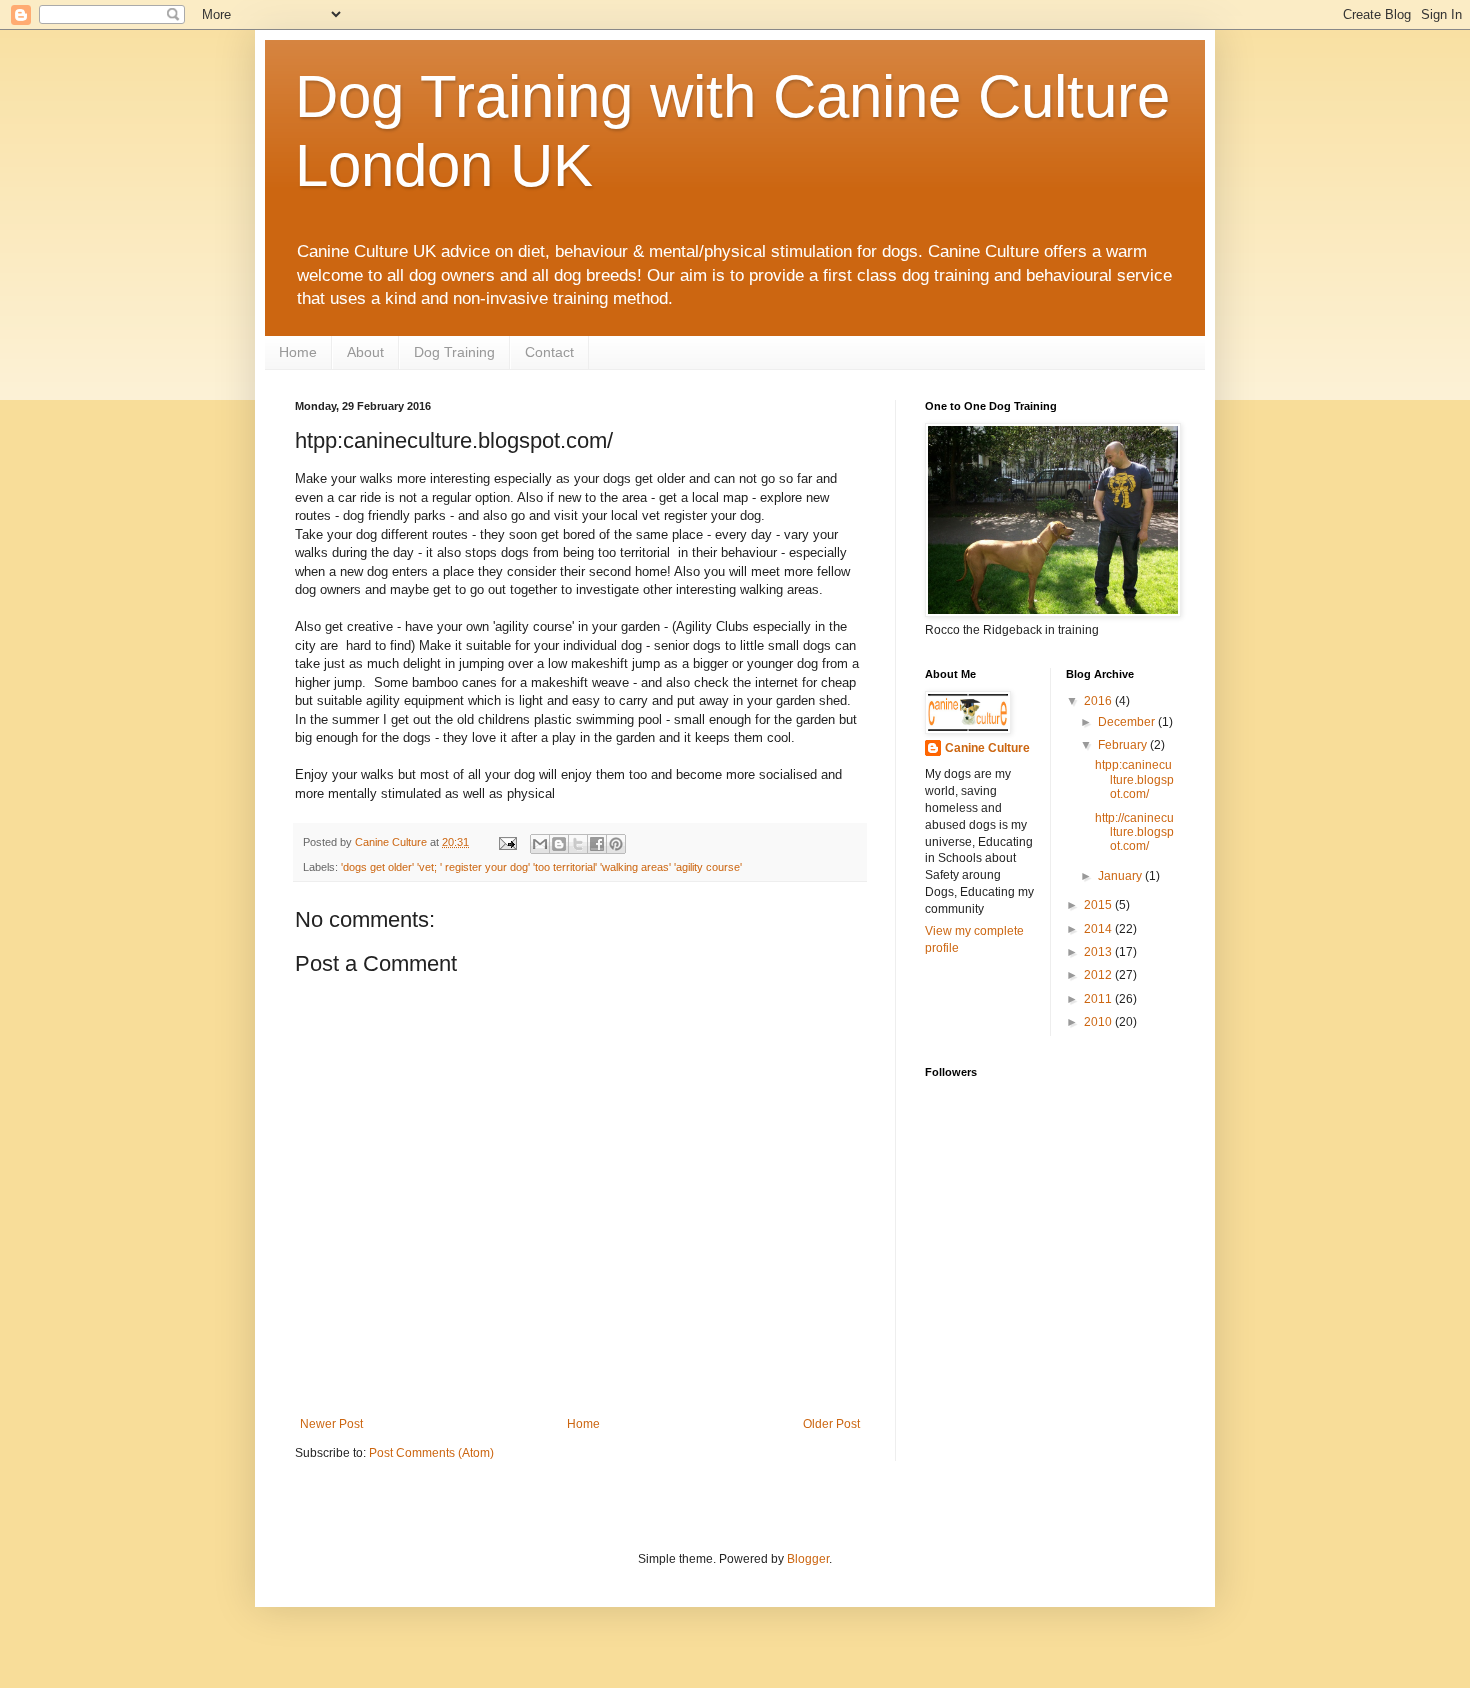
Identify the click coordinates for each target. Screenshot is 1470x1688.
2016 (1099, 701)
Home (298, 352)
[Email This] (540, 844)
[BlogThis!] (559, 844)
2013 (1099, 952)
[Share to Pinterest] (616, 844)
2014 (1099, 929)
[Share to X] (578, 844)
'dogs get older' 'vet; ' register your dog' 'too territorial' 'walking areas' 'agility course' (541, 867)
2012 (1099, 975)
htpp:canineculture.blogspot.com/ (1134, 779)
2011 (1099, 999)
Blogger (808, 1559)
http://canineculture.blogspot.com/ (1134, 832)
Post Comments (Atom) (431, 1453)
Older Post (831, 1424)
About (365, 352)
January (1121, 876)
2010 (1099, 1022)
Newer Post (331, 1424)
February (1124, 745)
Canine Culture (987, 748)
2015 (1099, 905)
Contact (549, 352)
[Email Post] (507, 842)
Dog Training (454, 352)
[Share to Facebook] (597, 844)
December (1128, 722)
